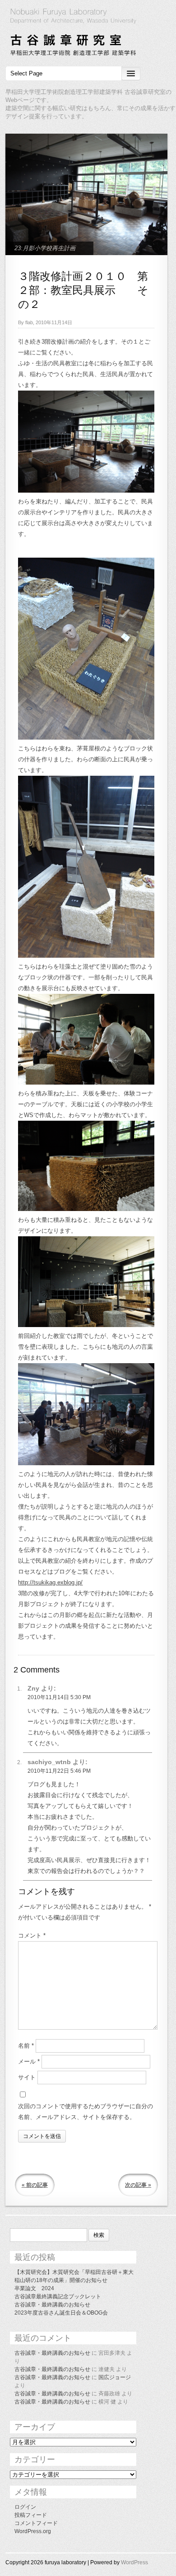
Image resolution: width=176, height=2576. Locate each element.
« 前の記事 (35, 2185)
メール (29, 2061)
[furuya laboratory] (88, 33)
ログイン (25, 2507)
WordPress (134, 2562)
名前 (26, 2046)
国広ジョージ (115, 2377)
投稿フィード (31, 2515)
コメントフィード (36, 2523)
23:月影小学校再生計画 (45, 248)
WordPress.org (33, 2531)
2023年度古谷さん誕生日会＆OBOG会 (61, 2313)
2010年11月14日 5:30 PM (59, 1697)
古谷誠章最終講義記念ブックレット (58, 2297)
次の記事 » (138, 2185)
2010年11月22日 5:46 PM (59, 1771)
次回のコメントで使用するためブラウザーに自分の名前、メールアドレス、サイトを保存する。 (86, 2112)
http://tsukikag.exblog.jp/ (50, 1582)
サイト (27, 2077)
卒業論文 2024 (34, 2288)
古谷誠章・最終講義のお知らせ (52, 2305)
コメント (32, 1935)
